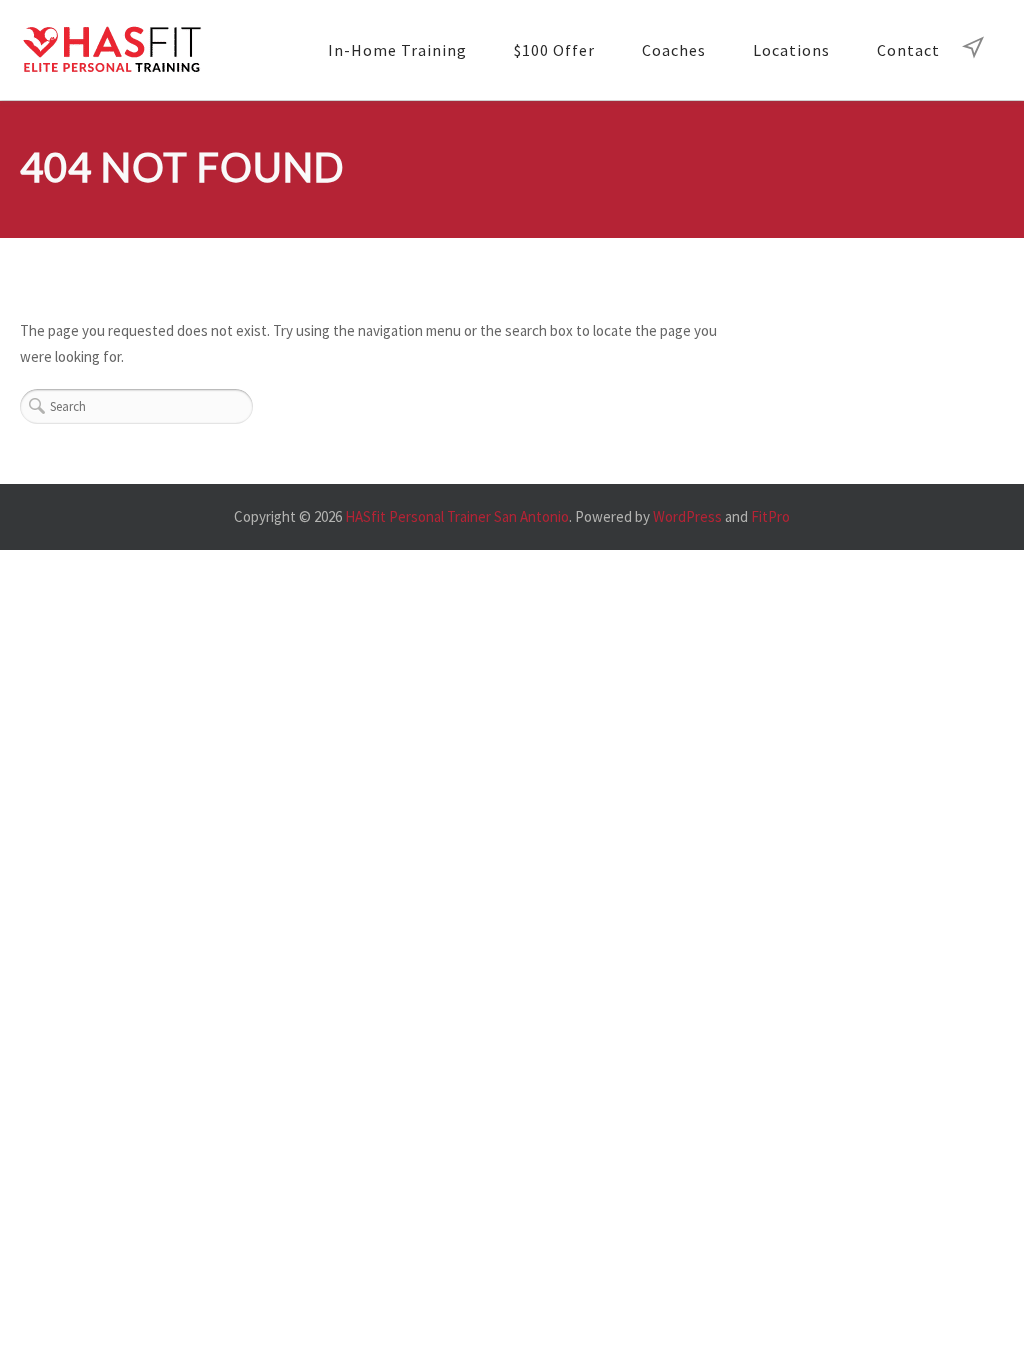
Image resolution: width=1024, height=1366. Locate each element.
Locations (791, 50)
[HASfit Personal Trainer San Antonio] (111, 50)
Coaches (674, 50)
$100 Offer (554, 50)
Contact (908, 50)
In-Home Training (397, 50)
